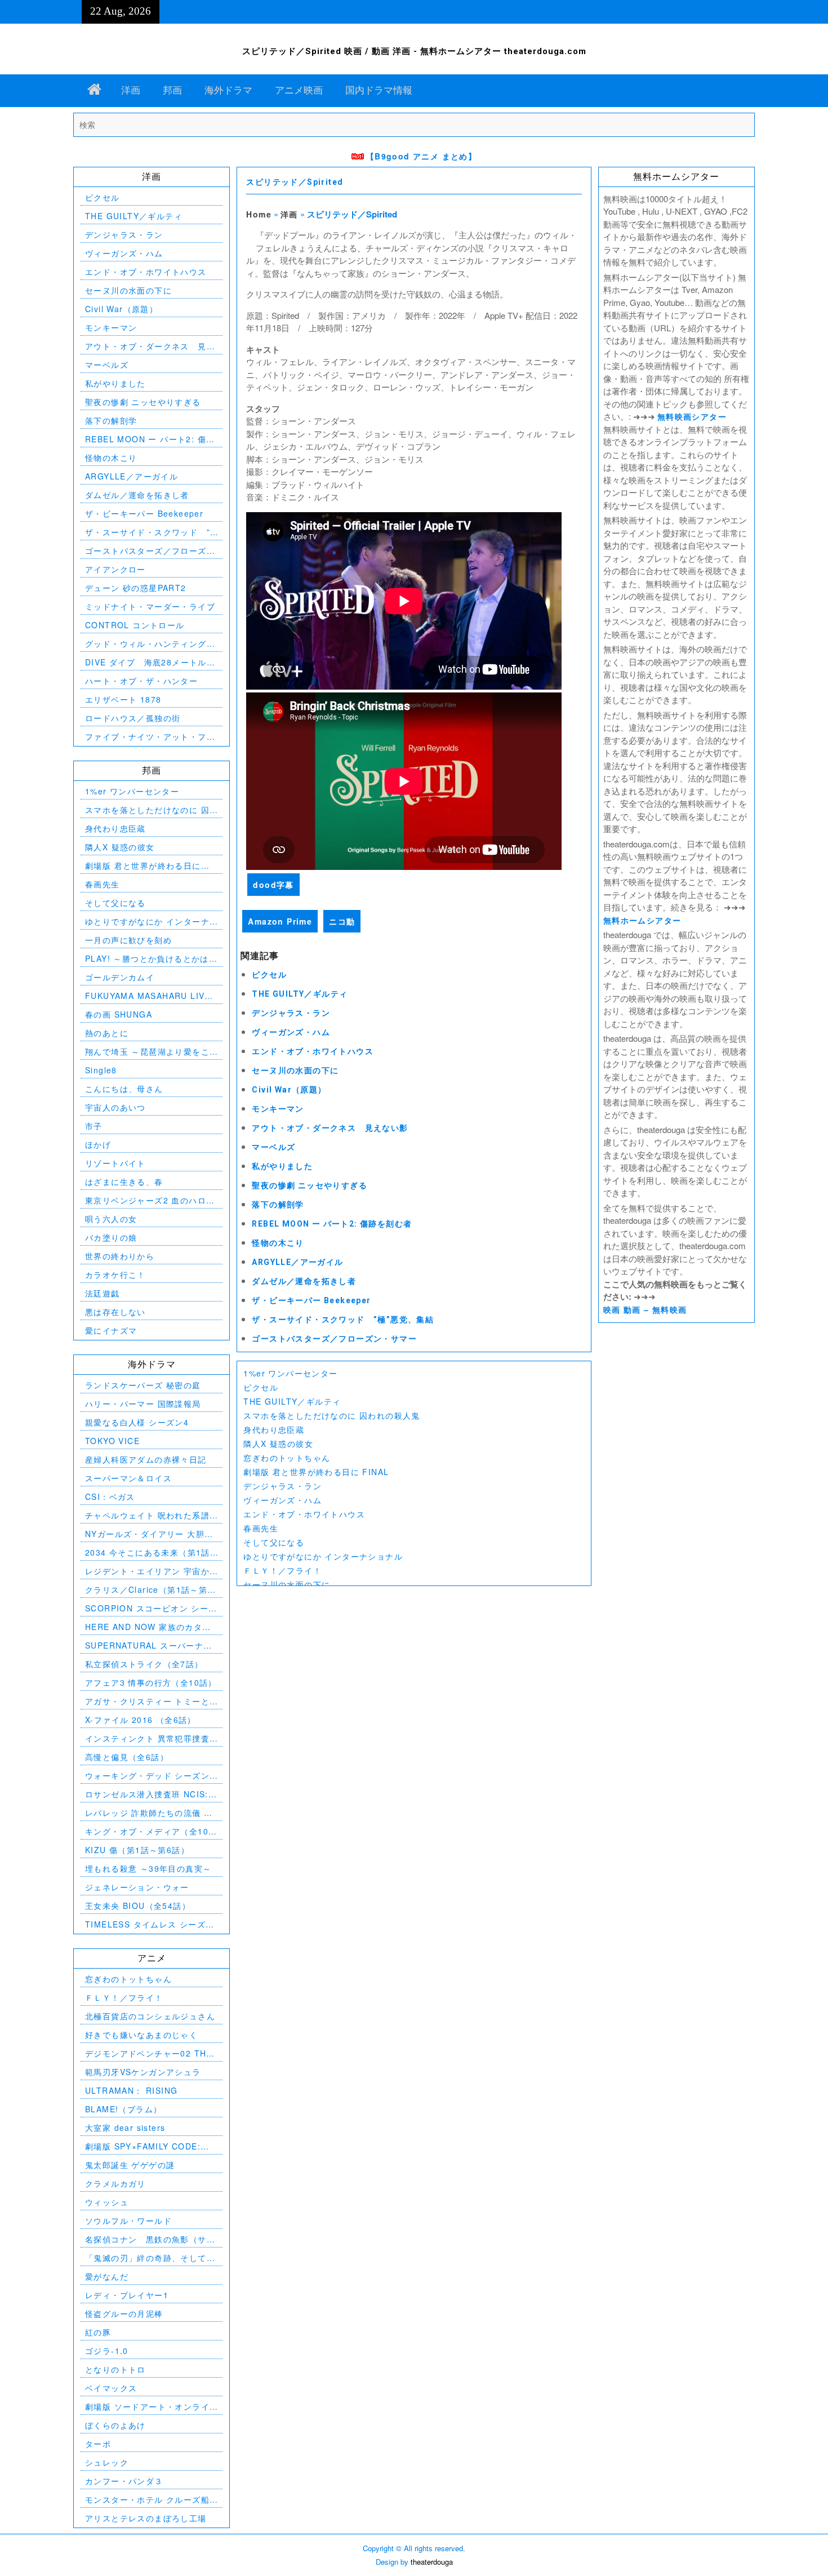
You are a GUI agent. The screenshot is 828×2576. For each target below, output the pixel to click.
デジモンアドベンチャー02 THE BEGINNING (149, 2053)
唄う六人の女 (111, 1219)
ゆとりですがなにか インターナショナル (323, 1556)
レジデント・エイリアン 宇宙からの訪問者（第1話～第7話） (147, 1571)
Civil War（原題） (289, 1090)
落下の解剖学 (278, 1205)
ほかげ (98, 1144)
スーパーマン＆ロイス (128, 1478)
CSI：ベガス (110, 1496)
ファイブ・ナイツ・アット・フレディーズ (150, 737)
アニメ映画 (299, 90)
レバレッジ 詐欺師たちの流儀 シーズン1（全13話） (149, 1813)
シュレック (107, 2462)
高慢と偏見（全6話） (127, 1757)
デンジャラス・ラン (291, 1013)
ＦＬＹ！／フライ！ (282, 1570)
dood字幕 (273, 885)
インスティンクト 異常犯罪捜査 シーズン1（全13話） (147, 1738)
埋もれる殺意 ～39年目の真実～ (148, 1868)
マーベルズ (273, 1147)
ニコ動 (342, 921)
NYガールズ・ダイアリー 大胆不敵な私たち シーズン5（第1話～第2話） (149, 1534)
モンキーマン (278, 1109)
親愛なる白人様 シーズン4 (137, 1422)
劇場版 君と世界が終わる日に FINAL (316, 1472)
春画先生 (261, 1528)
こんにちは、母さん (124, 1089)
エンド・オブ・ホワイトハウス (313, 1051)
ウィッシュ (107, 2202)
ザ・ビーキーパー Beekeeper (311, 1300)
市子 (94, 1126)
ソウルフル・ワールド (128, 2220)
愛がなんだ (107, 2276)
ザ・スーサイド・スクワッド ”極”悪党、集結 (343, 1320)
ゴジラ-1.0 (107, 2351)
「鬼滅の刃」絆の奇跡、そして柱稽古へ (150, 2258)
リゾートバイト (115, 1163)
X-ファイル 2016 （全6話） (141, 1720)
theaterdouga (432, 2562)
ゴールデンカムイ (120, 977)
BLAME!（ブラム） (123, 2109)
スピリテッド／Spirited (295, 182)
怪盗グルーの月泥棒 (124, 2313)
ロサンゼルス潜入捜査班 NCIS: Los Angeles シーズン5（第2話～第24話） (148, 1794)
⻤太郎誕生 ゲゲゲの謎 (130, 2165)
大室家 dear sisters (125, 2128)
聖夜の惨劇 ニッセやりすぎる (310, 1185)
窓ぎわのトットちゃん (287, 1458)
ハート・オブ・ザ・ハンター (141, 681)
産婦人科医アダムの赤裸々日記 (146, 1459)
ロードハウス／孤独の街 (133, 718)
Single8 (101, 1070)
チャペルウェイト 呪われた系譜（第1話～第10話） (147, 1515)
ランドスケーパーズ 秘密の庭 (143, 1385)
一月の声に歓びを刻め (128, 940)
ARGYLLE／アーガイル (297, 1262)
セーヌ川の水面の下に (295, 1071)
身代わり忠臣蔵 (274, 1429)
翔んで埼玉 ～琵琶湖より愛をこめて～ (147, 1052)
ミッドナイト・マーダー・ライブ (150, 606)
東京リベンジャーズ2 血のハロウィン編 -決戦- (150, 1200)
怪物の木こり (278, 1243)
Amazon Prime (280, 921)
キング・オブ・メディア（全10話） (147, 1831)
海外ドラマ (228, 90)
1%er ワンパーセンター (290, 1373)
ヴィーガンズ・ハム (291, 1032)
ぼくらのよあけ (115, 2425)
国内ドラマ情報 (379, 90)
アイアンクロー (115, 569)
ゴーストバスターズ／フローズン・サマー (334, 1339)
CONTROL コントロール (135, 625)
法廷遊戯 (103, 1293)
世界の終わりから (120, 1256)
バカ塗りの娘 (111, 1237)
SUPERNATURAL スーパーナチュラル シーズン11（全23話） (149, 1645)
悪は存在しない (115, 1312)
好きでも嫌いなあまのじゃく (141, 2035)
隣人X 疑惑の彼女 (278, 1444)
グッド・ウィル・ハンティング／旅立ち (150, 644)
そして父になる (274, 1542)
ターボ (98, 2444)
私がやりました (282, 1166)
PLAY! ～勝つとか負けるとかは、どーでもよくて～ (151, 959)
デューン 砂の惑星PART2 (136, 588)
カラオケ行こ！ (115, 1274)
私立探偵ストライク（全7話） (144, 1664)
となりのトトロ (115, 2369)
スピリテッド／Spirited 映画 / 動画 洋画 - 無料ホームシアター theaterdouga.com (414, 51)
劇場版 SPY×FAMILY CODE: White (143, 2146)
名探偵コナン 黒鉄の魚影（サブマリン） (150, 2239)
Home (259, 214)
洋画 (131, 90)
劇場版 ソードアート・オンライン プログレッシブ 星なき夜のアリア (149, 2407)
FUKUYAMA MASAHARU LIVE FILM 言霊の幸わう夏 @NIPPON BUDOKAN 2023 (151, 996)
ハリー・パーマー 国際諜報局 (143, 1404)
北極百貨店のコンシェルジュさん (150, 2016)
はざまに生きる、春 (124, 1182)
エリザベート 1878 (123, 699)
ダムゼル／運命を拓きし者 (304, 1281)
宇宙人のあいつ (115, 1107)
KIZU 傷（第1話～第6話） (137, 1850)
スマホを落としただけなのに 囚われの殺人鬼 (331, 1415)
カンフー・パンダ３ (124, 2481)
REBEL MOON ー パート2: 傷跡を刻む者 (332, 1224)
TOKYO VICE (112, 1441)
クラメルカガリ (115, 2183)
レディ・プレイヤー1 (127, 2295)
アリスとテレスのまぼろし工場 (146, 2518)
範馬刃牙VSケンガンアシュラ (143, 2072)
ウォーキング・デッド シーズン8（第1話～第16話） (150, 1776)
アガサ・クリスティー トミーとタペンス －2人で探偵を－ (147, 1701)
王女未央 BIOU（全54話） (138, 1906)
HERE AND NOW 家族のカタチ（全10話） (148, 1627)
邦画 (172, 90)
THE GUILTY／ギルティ (300, 994)
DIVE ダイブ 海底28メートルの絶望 (150, 662)
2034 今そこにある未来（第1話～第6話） (148, 1553)
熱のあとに (107, 1033)
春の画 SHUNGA (119, 1014)
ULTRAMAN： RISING (131, 2090)
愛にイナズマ (111, 1330)
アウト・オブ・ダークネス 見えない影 (330, 1128)
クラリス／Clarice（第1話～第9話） (149, 1590)
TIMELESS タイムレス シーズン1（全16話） (150, 1924)
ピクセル (269, 975)
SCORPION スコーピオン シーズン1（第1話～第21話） (151, 1608)
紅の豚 (98, 2332)
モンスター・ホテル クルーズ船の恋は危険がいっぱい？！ (147, 2500)
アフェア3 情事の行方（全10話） (151, 1682)
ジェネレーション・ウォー (137, 1887)
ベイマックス (111, 2388)
